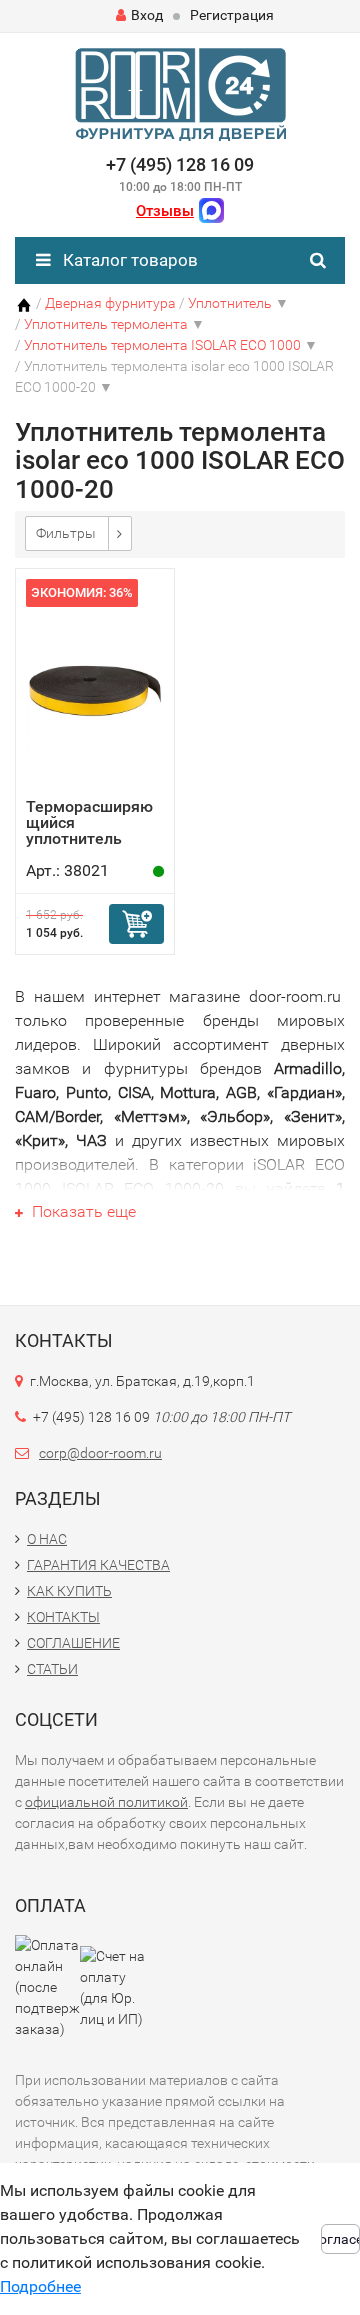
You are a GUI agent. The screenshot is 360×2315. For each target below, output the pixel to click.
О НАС (47, 1539)
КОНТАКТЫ (63, 1617)
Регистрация (232, 15)
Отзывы (165, 211)
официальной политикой (106, 1802)
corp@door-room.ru (100, 1453)
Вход (147, 15)
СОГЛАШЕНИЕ (73, 1643)
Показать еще (82, 1211)
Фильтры (66, 533)
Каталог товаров (128, 260)
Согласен (340, 2239)
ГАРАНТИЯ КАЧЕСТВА (98, 1565)
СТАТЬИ (52, 1669)
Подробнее (40, 2286)
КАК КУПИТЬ (69, 1591)
